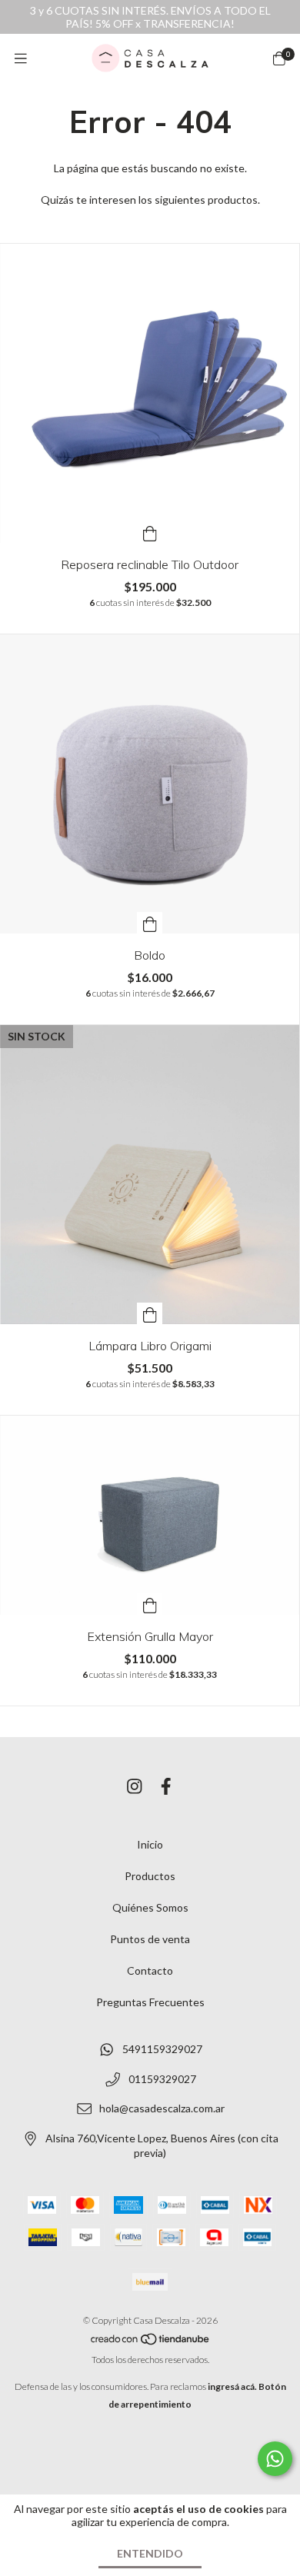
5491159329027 (162, 2049)
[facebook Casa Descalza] (166, 1786)
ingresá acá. (232, 2386)
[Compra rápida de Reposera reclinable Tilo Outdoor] (150, 532)
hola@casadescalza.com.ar (162, 2109)
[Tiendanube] (151, 2342)
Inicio (150, 1844)
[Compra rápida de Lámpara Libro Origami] (150, 1313)
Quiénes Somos (150, 1907)
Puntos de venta (150, 1939)
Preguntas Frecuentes (150, 2002)
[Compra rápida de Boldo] (150, 923)
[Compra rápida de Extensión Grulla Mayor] (150, 1604)
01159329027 (162, 2079)
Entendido (150, 2553)
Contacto (150, 1970)
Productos (150, 1876)
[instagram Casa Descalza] (135, 1786)
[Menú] (21, 58)
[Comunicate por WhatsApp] (275, 2459)
